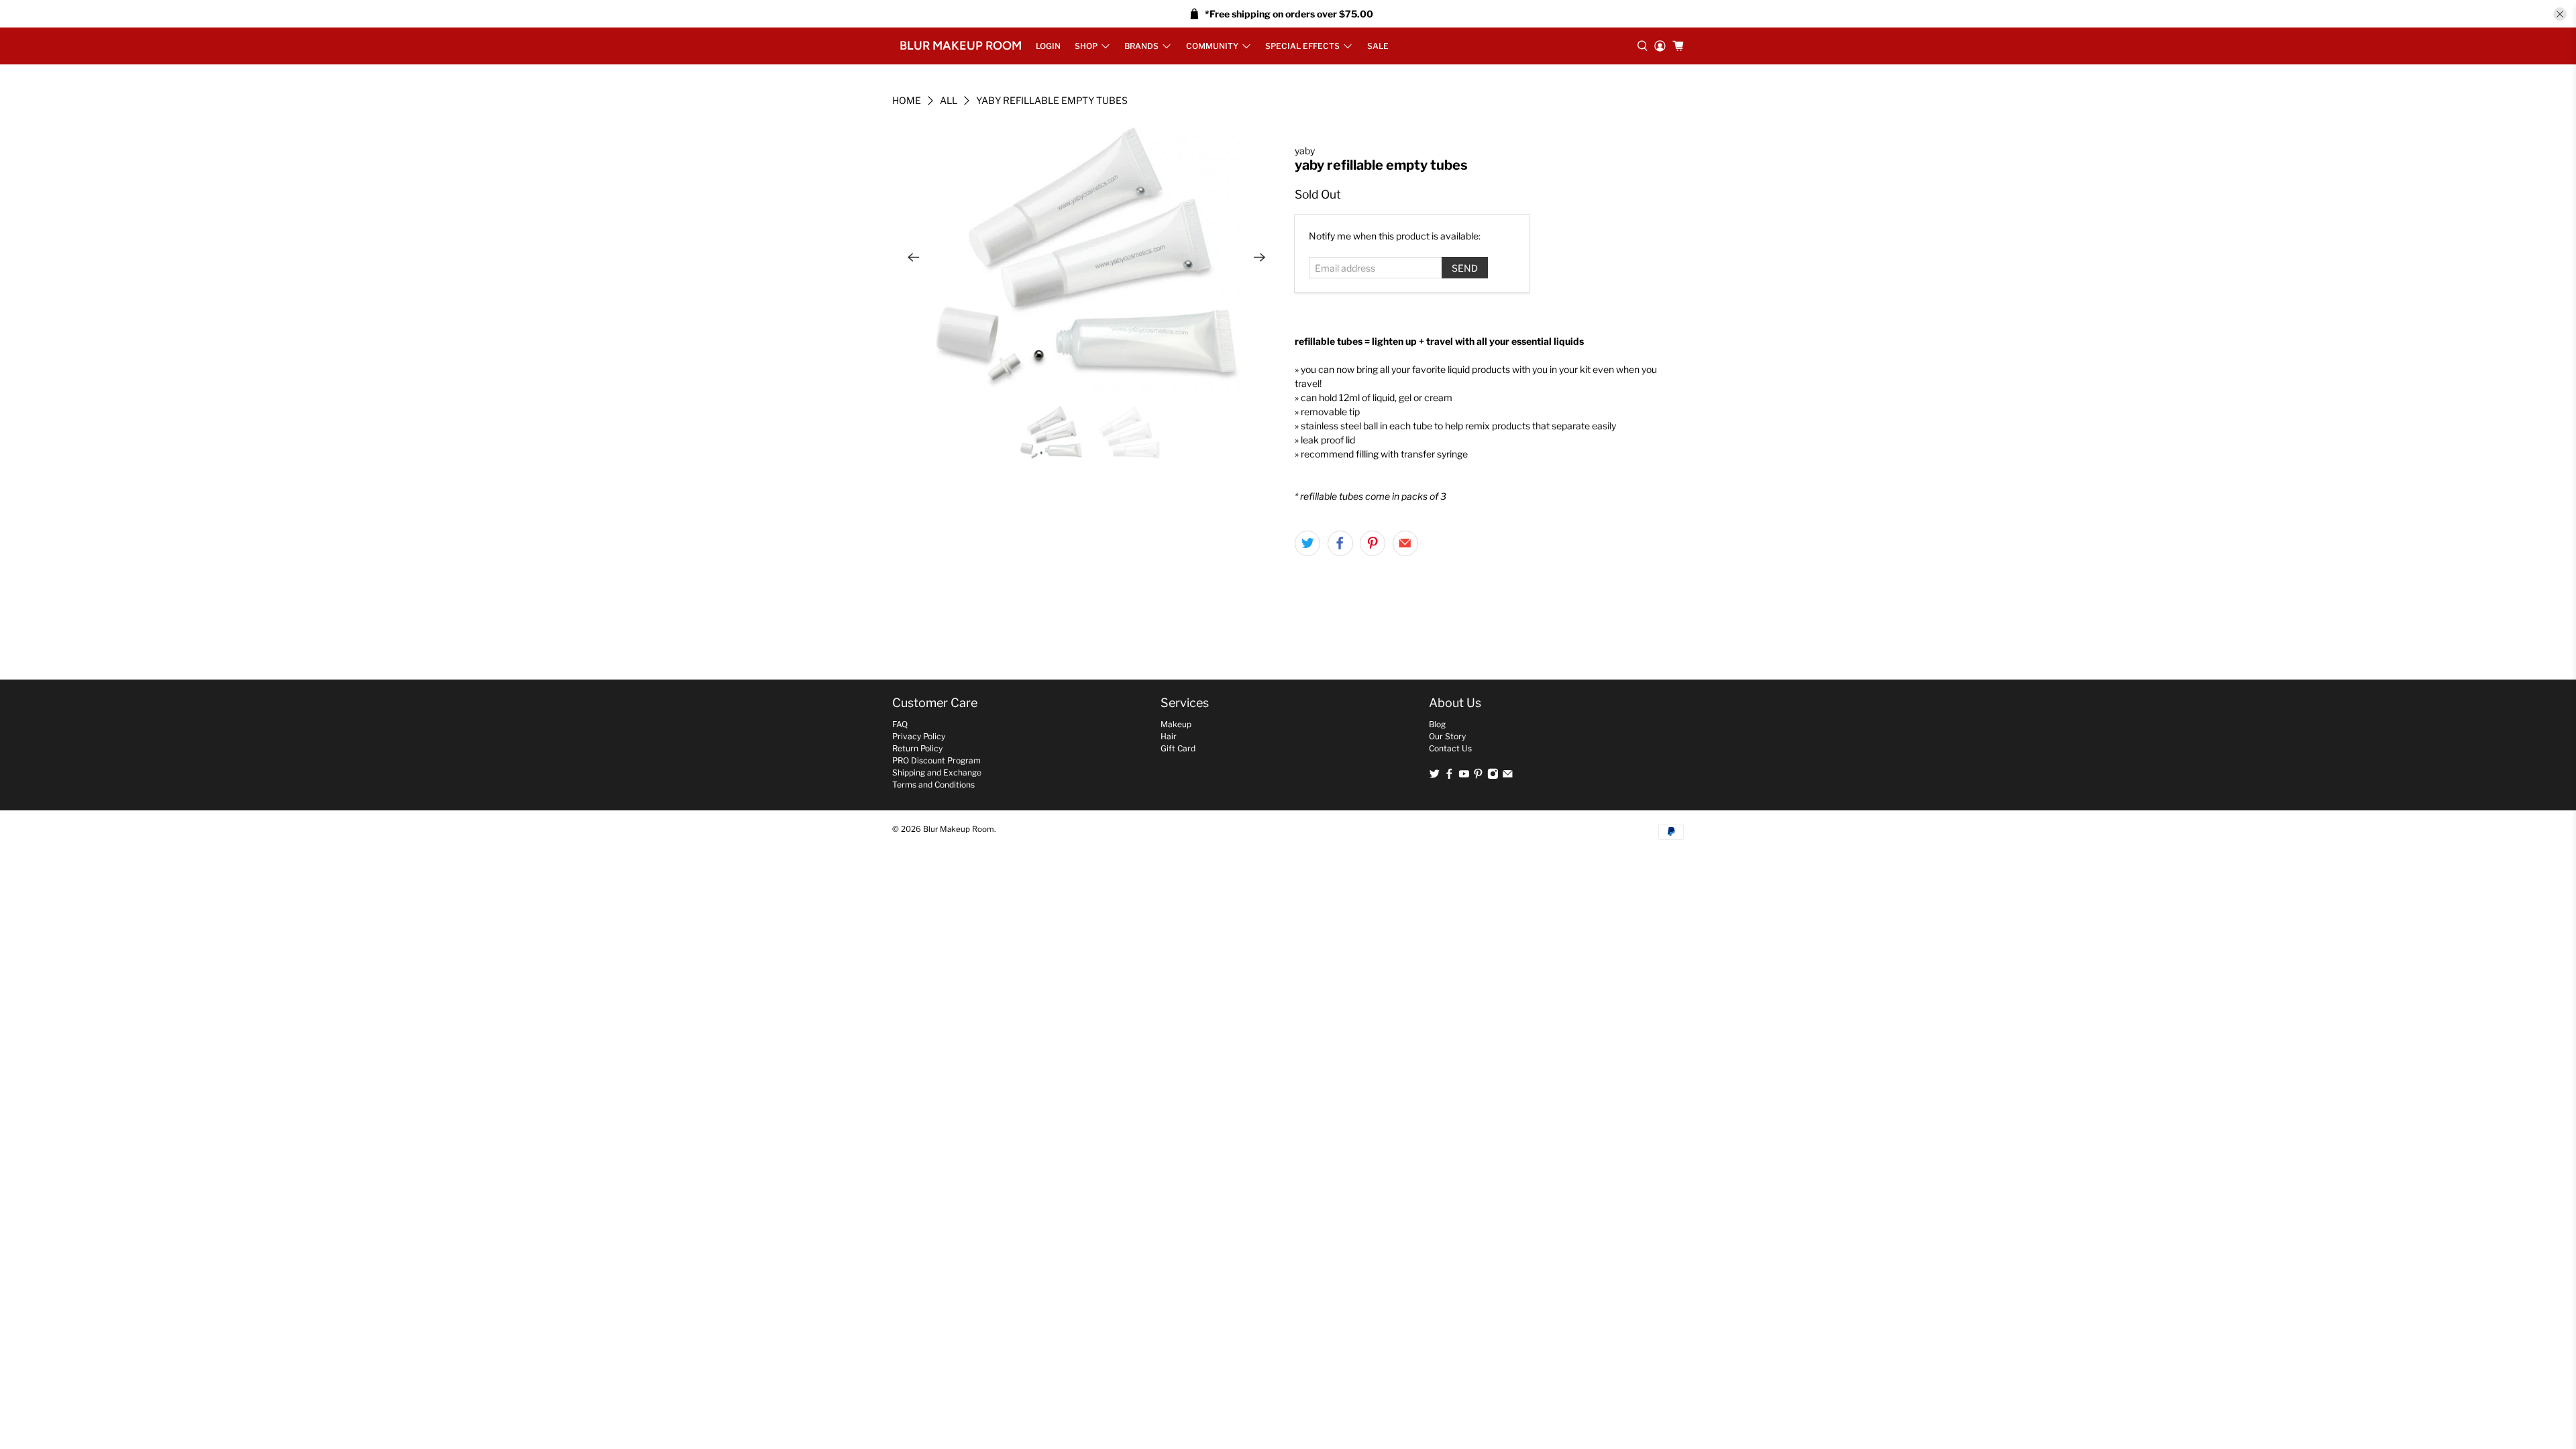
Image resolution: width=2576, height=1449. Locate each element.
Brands (1141, 46)
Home (907, 101)
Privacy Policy (919, 736)
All (949, 101)
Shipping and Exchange (937, 772)
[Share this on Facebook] (1340, 543)
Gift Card (1178, 748)
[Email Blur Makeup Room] (1508, 776)
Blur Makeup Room (961, 46)
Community (1212, 46)
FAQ (900, 724)
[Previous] (914, 258)
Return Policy (917, 748)
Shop (1086, 46)
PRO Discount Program (936, 760)
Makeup (1176, 724)
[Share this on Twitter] (1307, 543)
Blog (1437, 724)
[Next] (1260, 258)
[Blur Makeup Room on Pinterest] (1478, 776)
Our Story (1447, 736)
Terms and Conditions (933, 785)
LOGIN (1048, 46)
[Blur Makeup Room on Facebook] (1449, 776)
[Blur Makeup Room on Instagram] (1493, 776)
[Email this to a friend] (1405, 543)
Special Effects (1302, 46)
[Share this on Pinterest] (1373, 543)
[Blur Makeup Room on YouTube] (1464, 776)
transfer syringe (1434, 454)
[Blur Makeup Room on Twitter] (1435, 776)
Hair (1169, 736)
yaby (1305, 151)
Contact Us (1450, 748)
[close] (2560, 14)
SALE (1378, 46)
